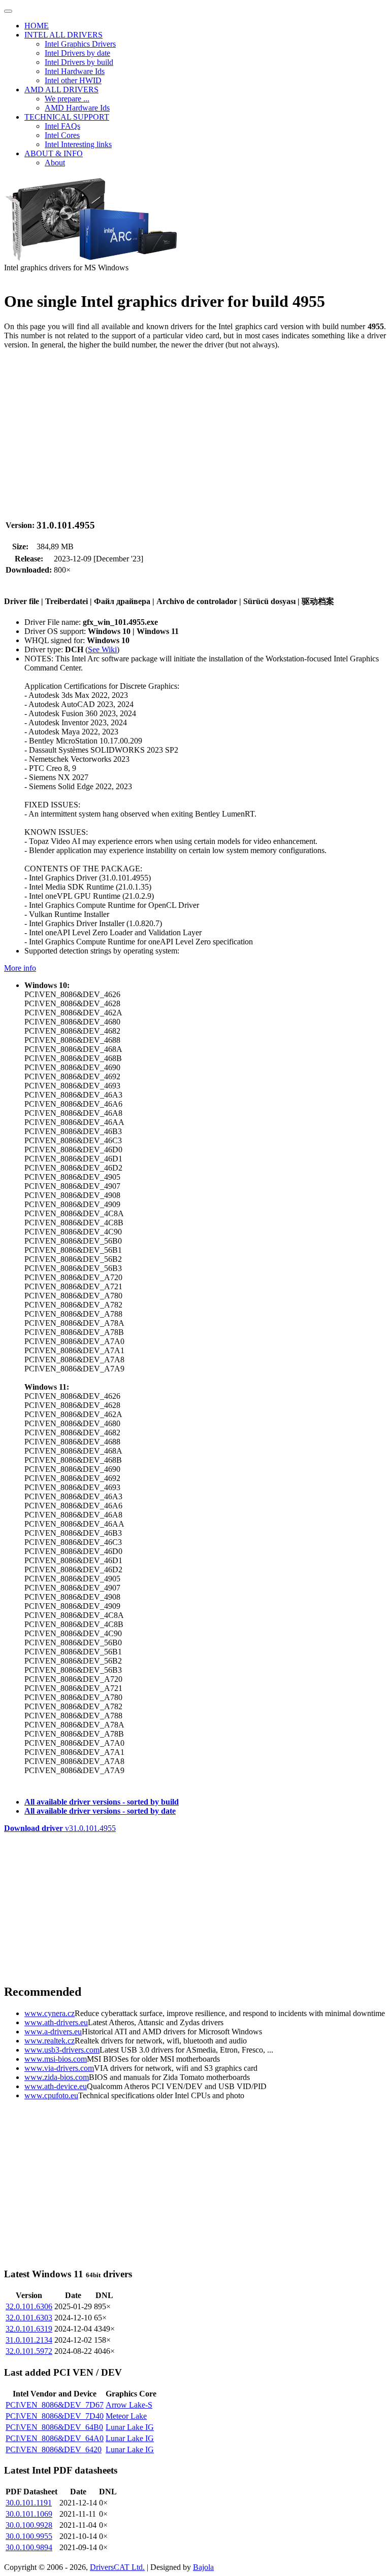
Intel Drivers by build (79, 62)
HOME (37, 26)
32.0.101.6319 (29, 2329)
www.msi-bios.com (56, 2059)
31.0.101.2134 (29, 2340)
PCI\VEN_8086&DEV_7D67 (55, 2405)
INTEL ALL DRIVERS (63, 35)
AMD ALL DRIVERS (61, 90)
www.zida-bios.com (57, 2077)
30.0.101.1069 (29, 2514)
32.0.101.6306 (29, 2306)
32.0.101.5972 (29, 2351)
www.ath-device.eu (56, 2086)
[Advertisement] (195, 429)
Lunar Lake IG (130, 2427)
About (55, 163)
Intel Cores (62, 135)
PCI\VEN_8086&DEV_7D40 (55, 2416)
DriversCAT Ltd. (117, 2567)
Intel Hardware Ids (75, 71)
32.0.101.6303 (29, 2318)
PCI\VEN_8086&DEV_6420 (54, 2449)
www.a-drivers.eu (53, 2032)
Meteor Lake (126, 2416)
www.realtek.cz (50, 2041)
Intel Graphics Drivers (80, 44)
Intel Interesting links (78, 144)
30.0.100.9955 (29, 2536)
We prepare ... (67, 99)
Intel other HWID (73, 80)
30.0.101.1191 (29, 2503)
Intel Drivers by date (77, 53)
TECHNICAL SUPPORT (67, 117)
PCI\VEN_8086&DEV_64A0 (55, 2438)
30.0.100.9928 (29, 2525)
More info (20, 968)
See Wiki (102, 649)
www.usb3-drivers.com (62, 2050)
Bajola (203, 2567)
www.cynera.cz (50, 2013)
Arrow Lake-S (129, 2405)
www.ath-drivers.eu (56, 2022)
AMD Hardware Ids (77, 108)
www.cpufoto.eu (51, 2095)
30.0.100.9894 (29, 2547)
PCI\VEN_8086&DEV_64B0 (54, 2427)
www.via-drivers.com (59, 2068)
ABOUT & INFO (54, 153)
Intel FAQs (62, 126)
